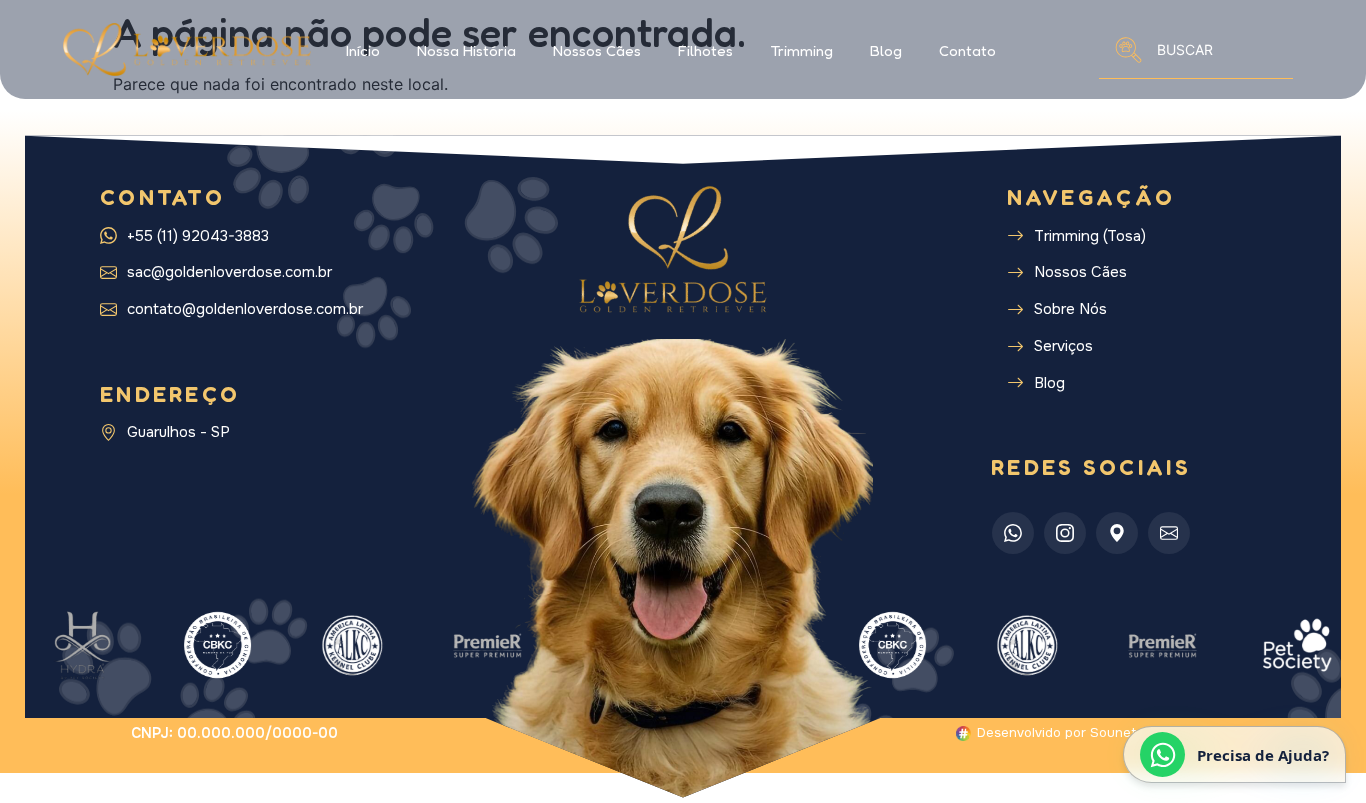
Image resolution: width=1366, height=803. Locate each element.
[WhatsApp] (1013, 533)
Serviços (1063, 346)
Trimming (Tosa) (1090, 236)
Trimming (801, 50)
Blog (886, 50)
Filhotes (705, 50)
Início (363, 50)
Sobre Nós (1070, 309)
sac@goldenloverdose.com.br (229, 272)
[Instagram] (1065, 533)
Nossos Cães (597, 50)
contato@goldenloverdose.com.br (245, 309)
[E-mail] (1169, 533)
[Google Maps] (1117, 533)
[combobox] (1196, 49)
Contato (967, 50)
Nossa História (466, 50)
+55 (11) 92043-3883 (198, 236)
